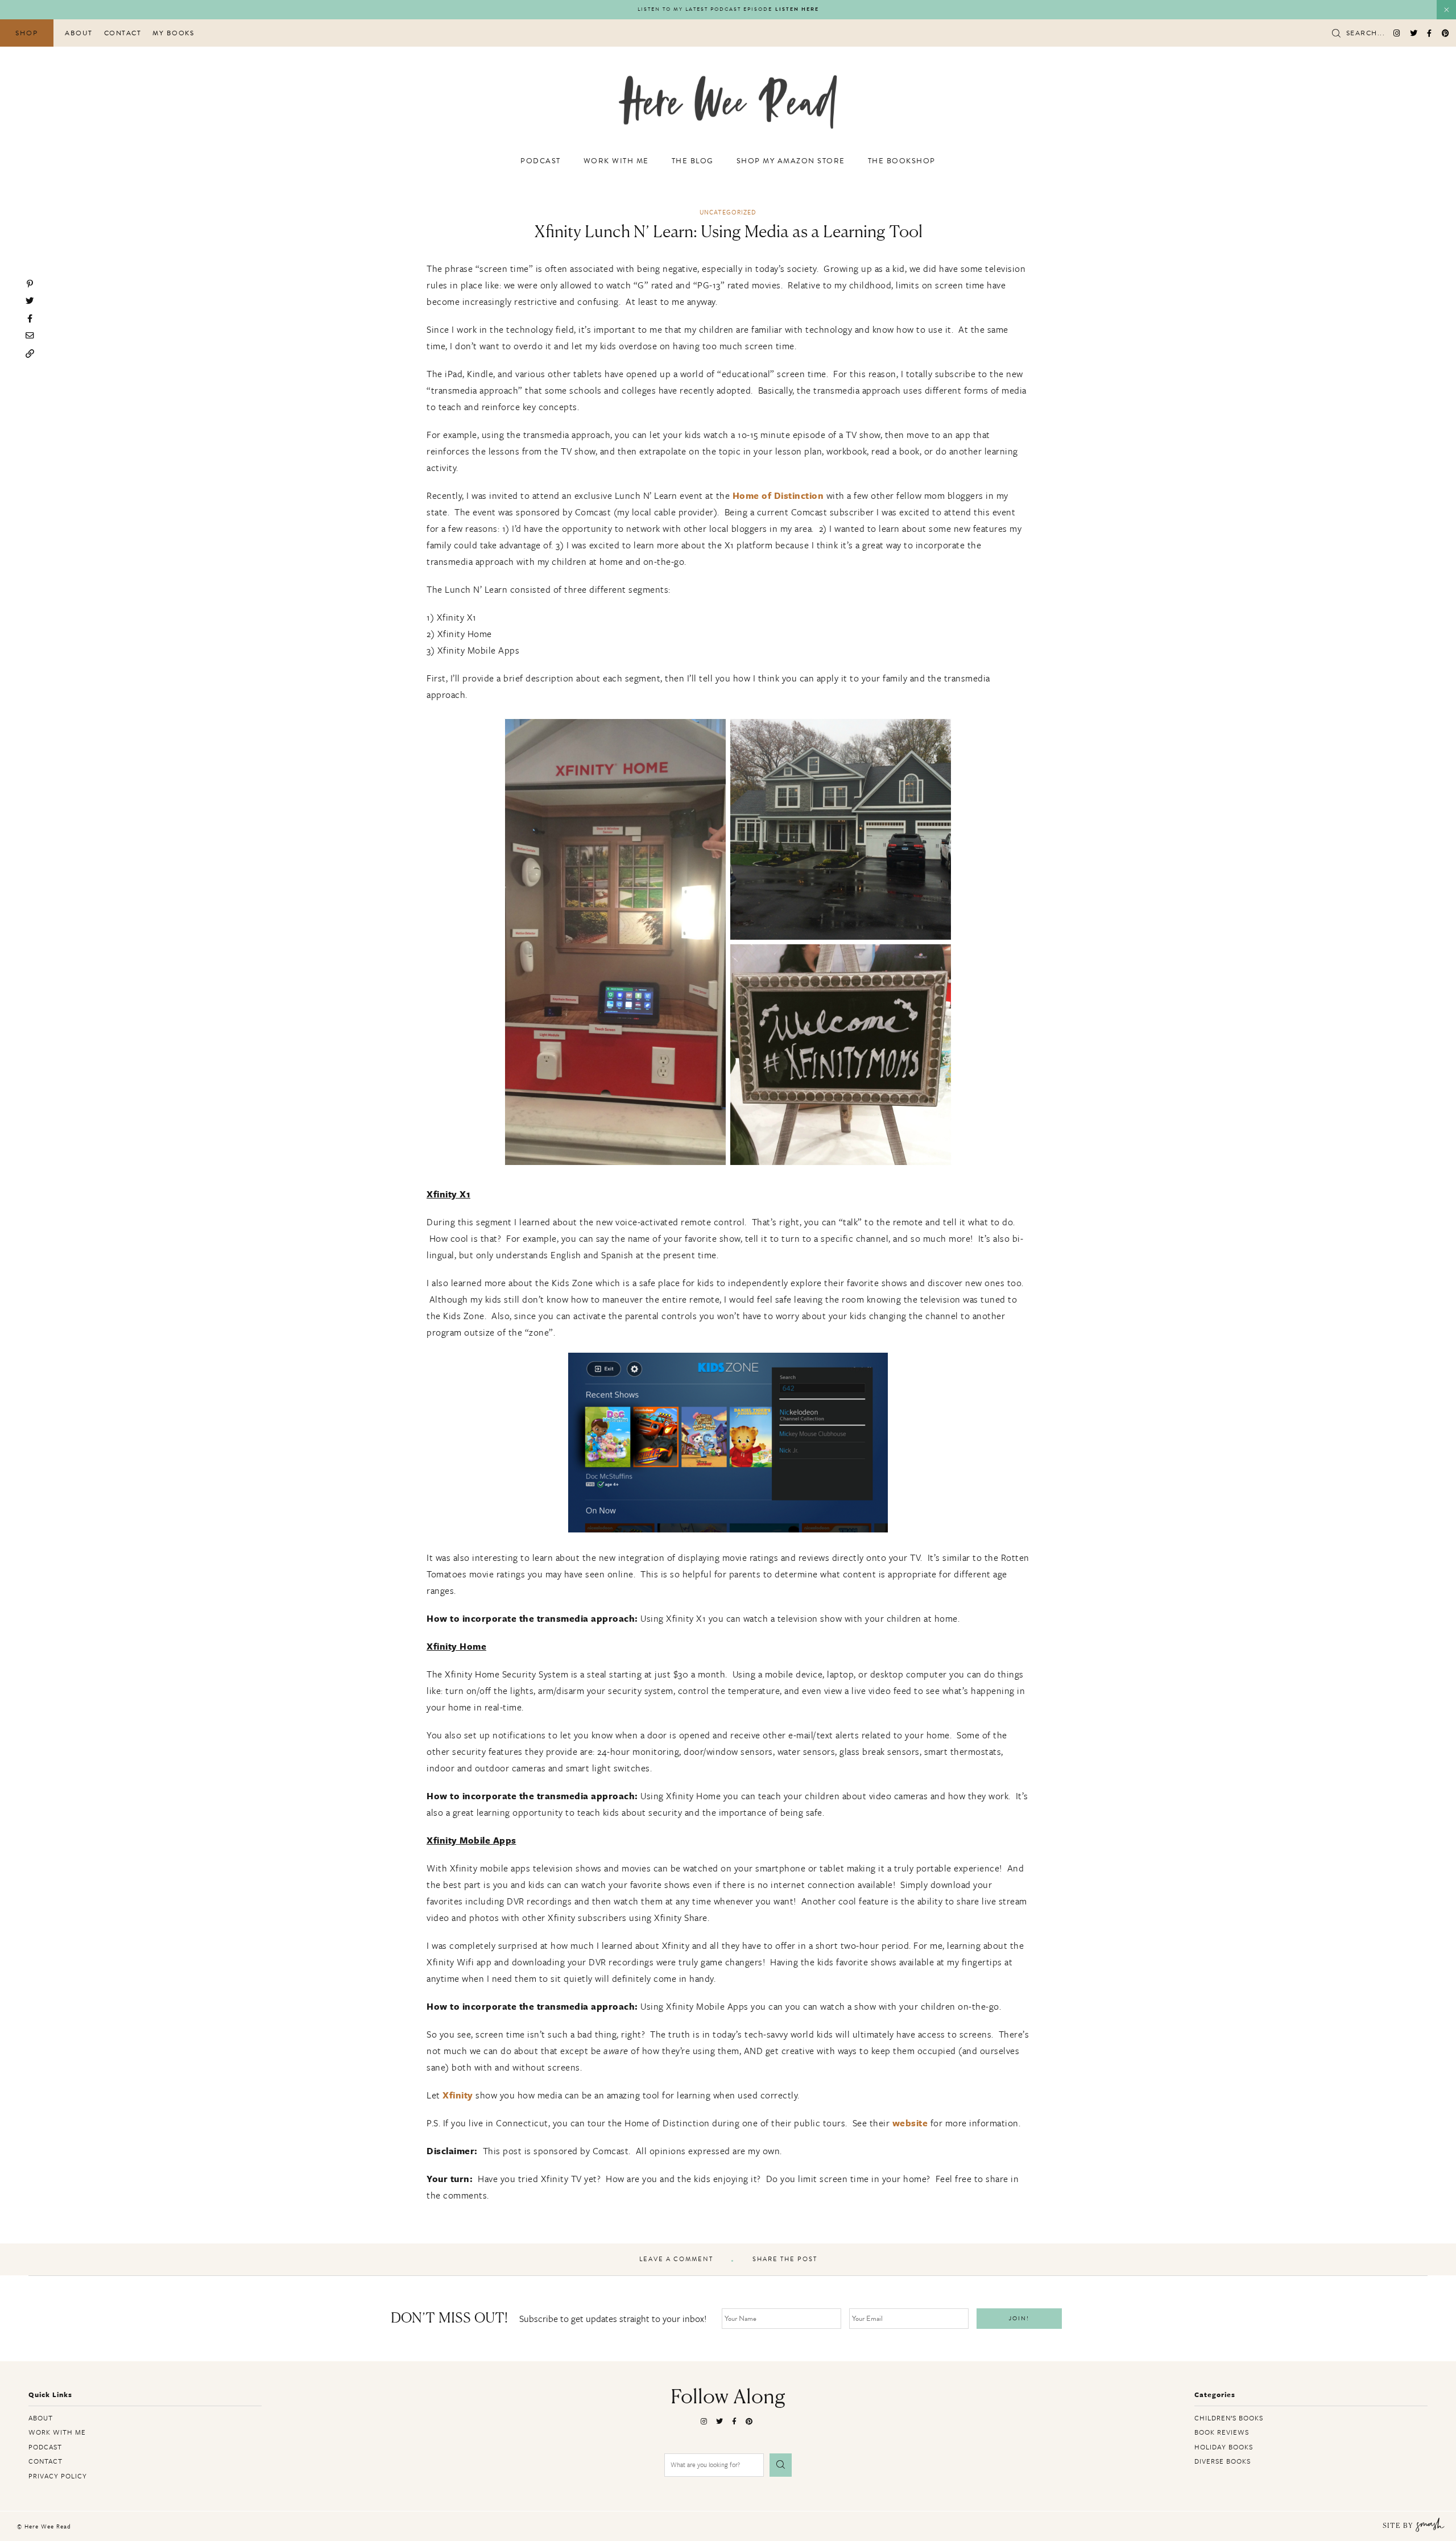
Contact (123, 33)
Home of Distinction (778, 495)
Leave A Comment (676, 2259)
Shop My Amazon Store (791, 161)
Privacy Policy (58, 2476)
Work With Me (616, 161)
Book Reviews (1222, 2432)
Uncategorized (728, 212)
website (910, 2123)
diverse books (1223, 2461)
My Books (173, 33)
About (79, 33)
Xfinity (458, 2095)
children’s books (1229, 2418)
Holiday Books (1224, 2447)
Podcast (541, 161)
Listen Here (797, 9)
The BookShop (902, 161)
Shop (27, 33)
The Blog (693, 161)
